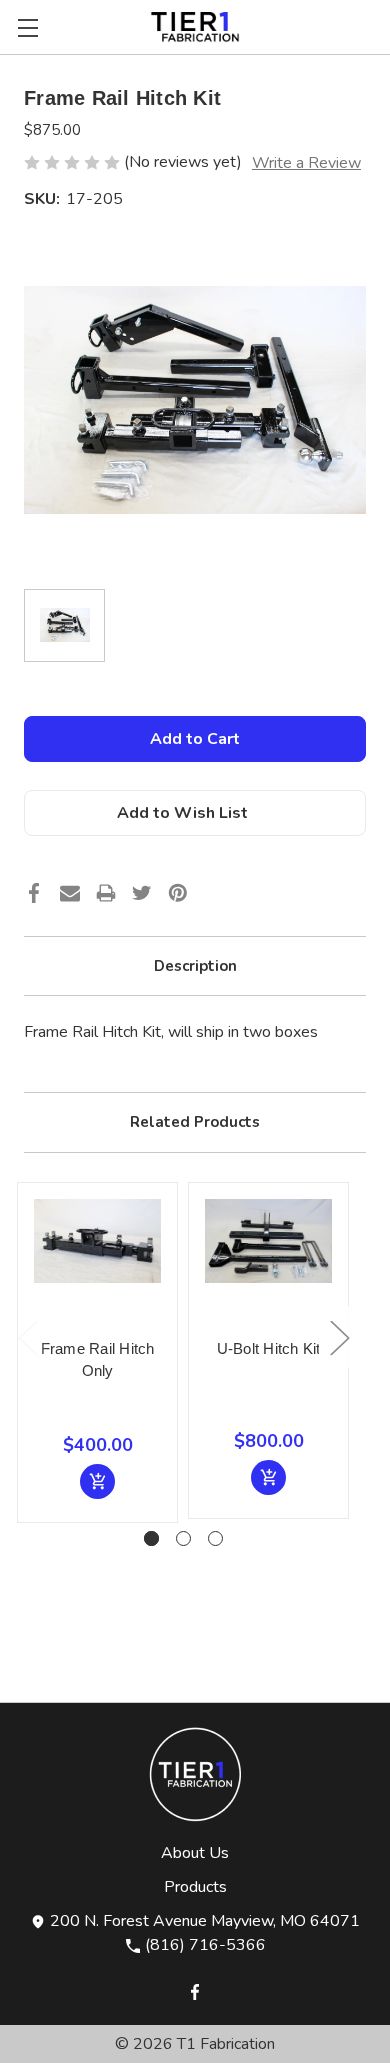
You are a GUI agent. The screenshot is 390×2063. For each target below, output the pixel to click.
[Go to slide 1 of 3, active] (151, 1538)
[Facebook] (34, 899)
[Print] (106, 899)
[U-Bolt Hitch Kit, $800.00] (268, 1262)
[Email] (70, 899)
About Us (195, 1853)
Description (195, 966)
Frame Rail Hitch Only (98, 1360)
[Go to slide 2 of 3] (183, 1538)
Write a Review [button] (306, 163)
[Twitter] (142, 899)
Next (339, 1337)
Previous (27, 1337)
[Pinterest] (178, 899)
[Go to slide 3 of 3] (215, 1538)
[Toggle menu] (27, 27)
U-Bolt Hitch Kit (269, 1348)
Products (195, 1887)
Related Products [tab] (195, 1122)
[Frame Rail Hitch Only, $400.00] (97, 1262)
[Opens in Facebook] (195, 1990)
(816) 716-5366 (203, 1945)
